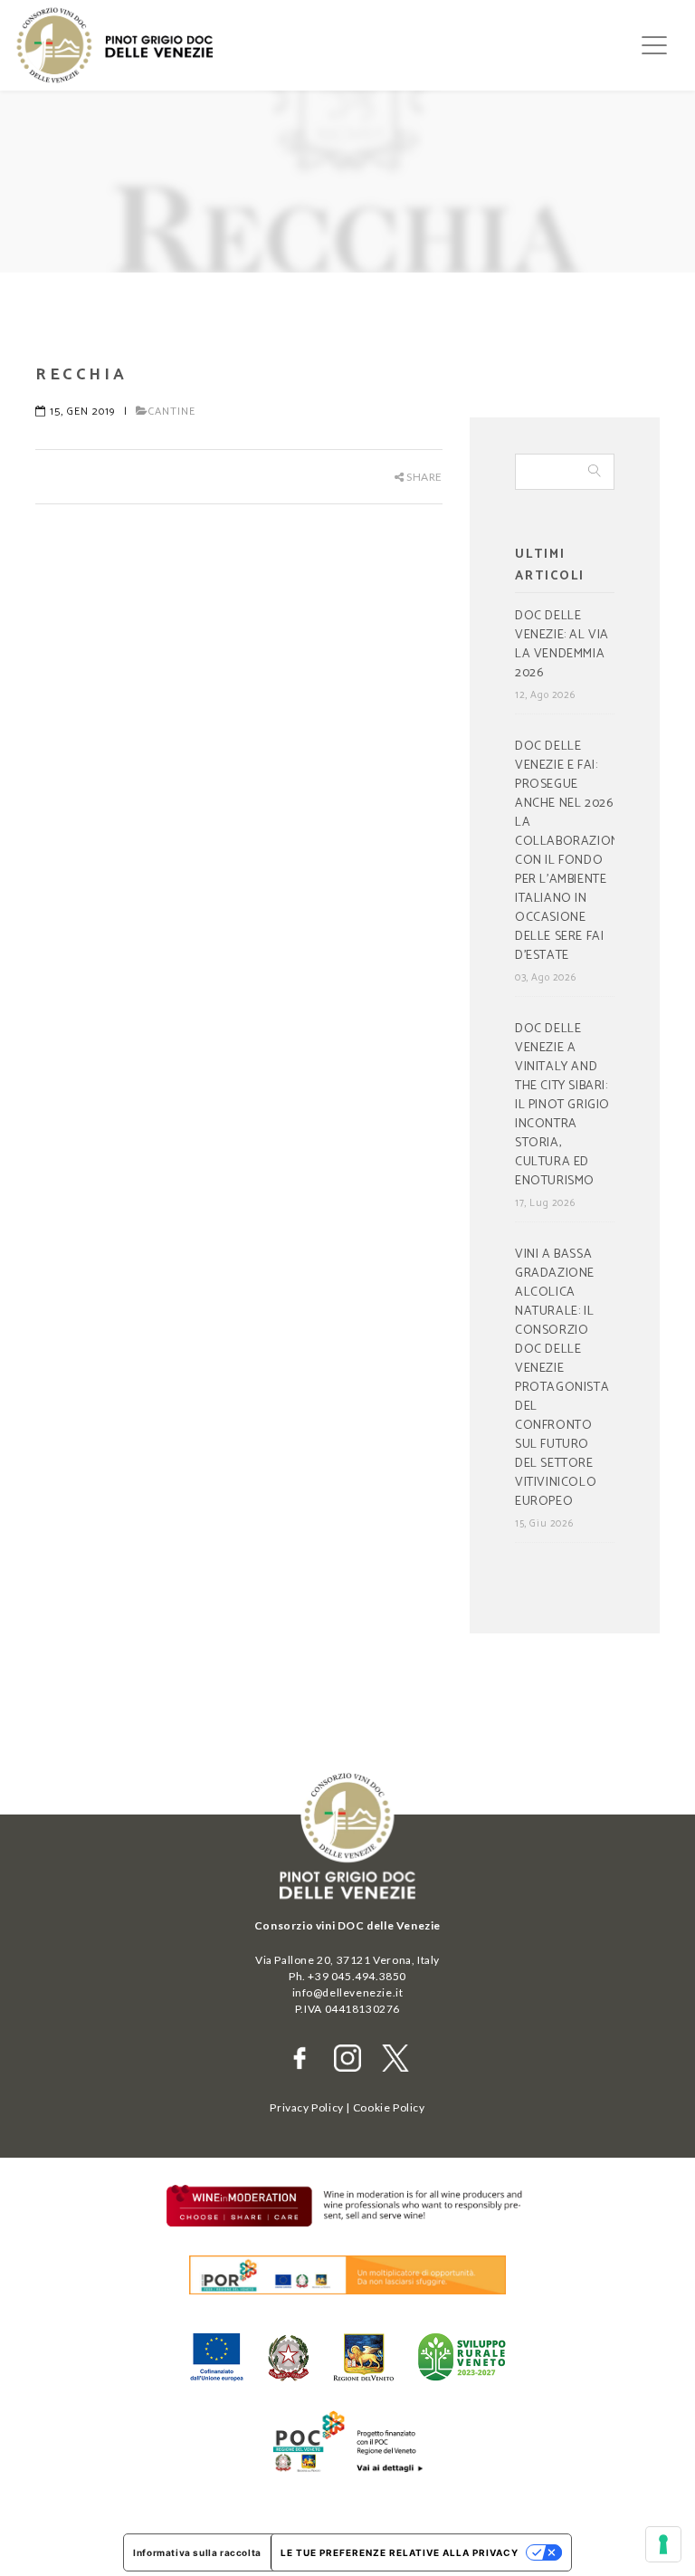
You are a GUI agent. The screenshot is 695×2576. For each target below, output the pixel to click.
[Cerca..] (595, 472)
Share (423, 477)
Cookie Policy (389, 2107)
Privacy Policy (306, 2107)
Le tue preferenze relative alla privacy (400, 2552)
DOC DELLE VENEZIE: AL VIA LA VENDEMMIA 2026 (562, 645)
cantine (172, 412)
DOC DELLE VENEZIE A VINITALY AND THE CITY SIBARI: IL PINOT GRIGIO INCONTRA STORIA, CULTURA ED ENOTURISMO (562, 1106)
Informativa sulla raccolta (197, 2552)
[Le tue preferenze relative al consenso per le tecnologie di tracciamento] (663, 2544)
